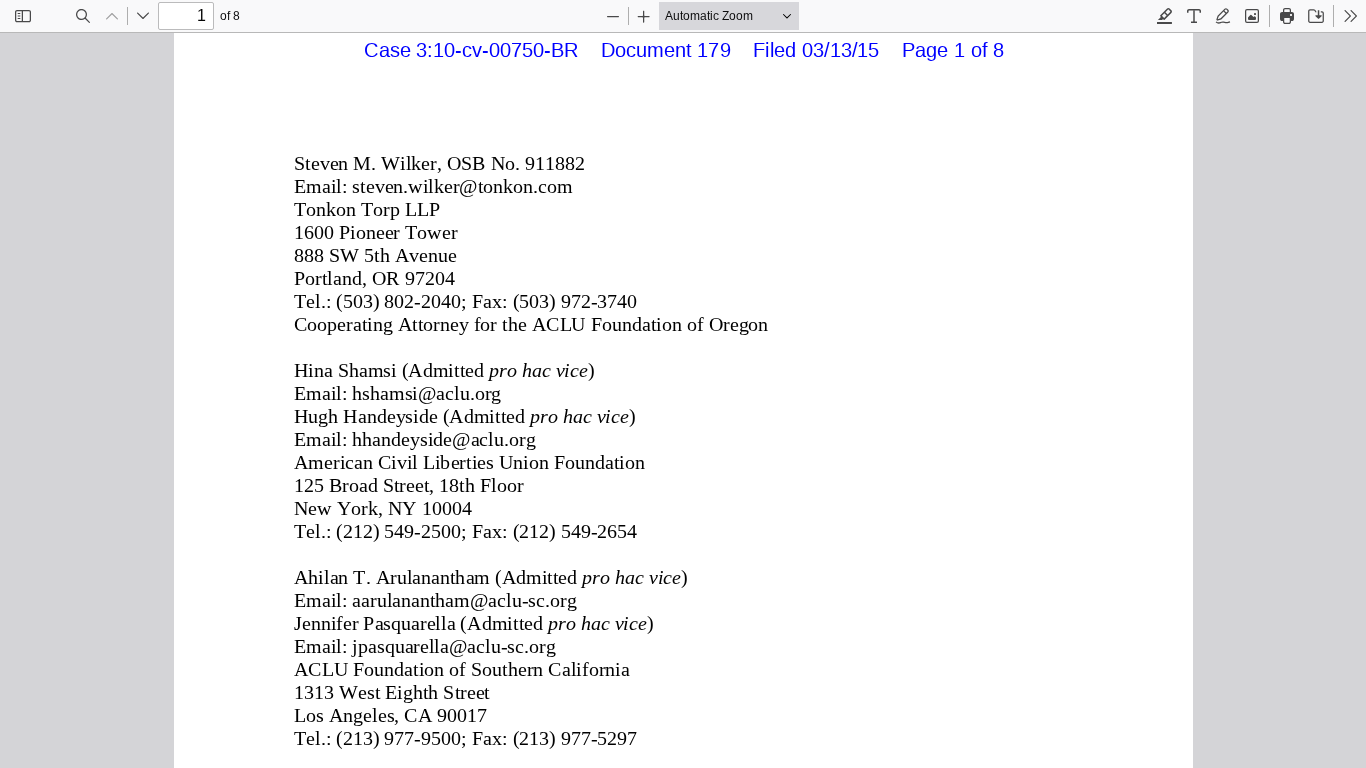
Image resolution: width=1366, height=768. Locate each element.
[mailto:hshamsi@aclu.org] (426, 393)
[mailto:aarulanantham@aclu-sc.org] (464, 600)
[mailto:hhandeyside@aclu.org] (443, 439)
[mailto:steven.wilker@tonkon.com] (461, 186)
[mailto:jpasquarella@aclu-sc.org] (453, 646)
